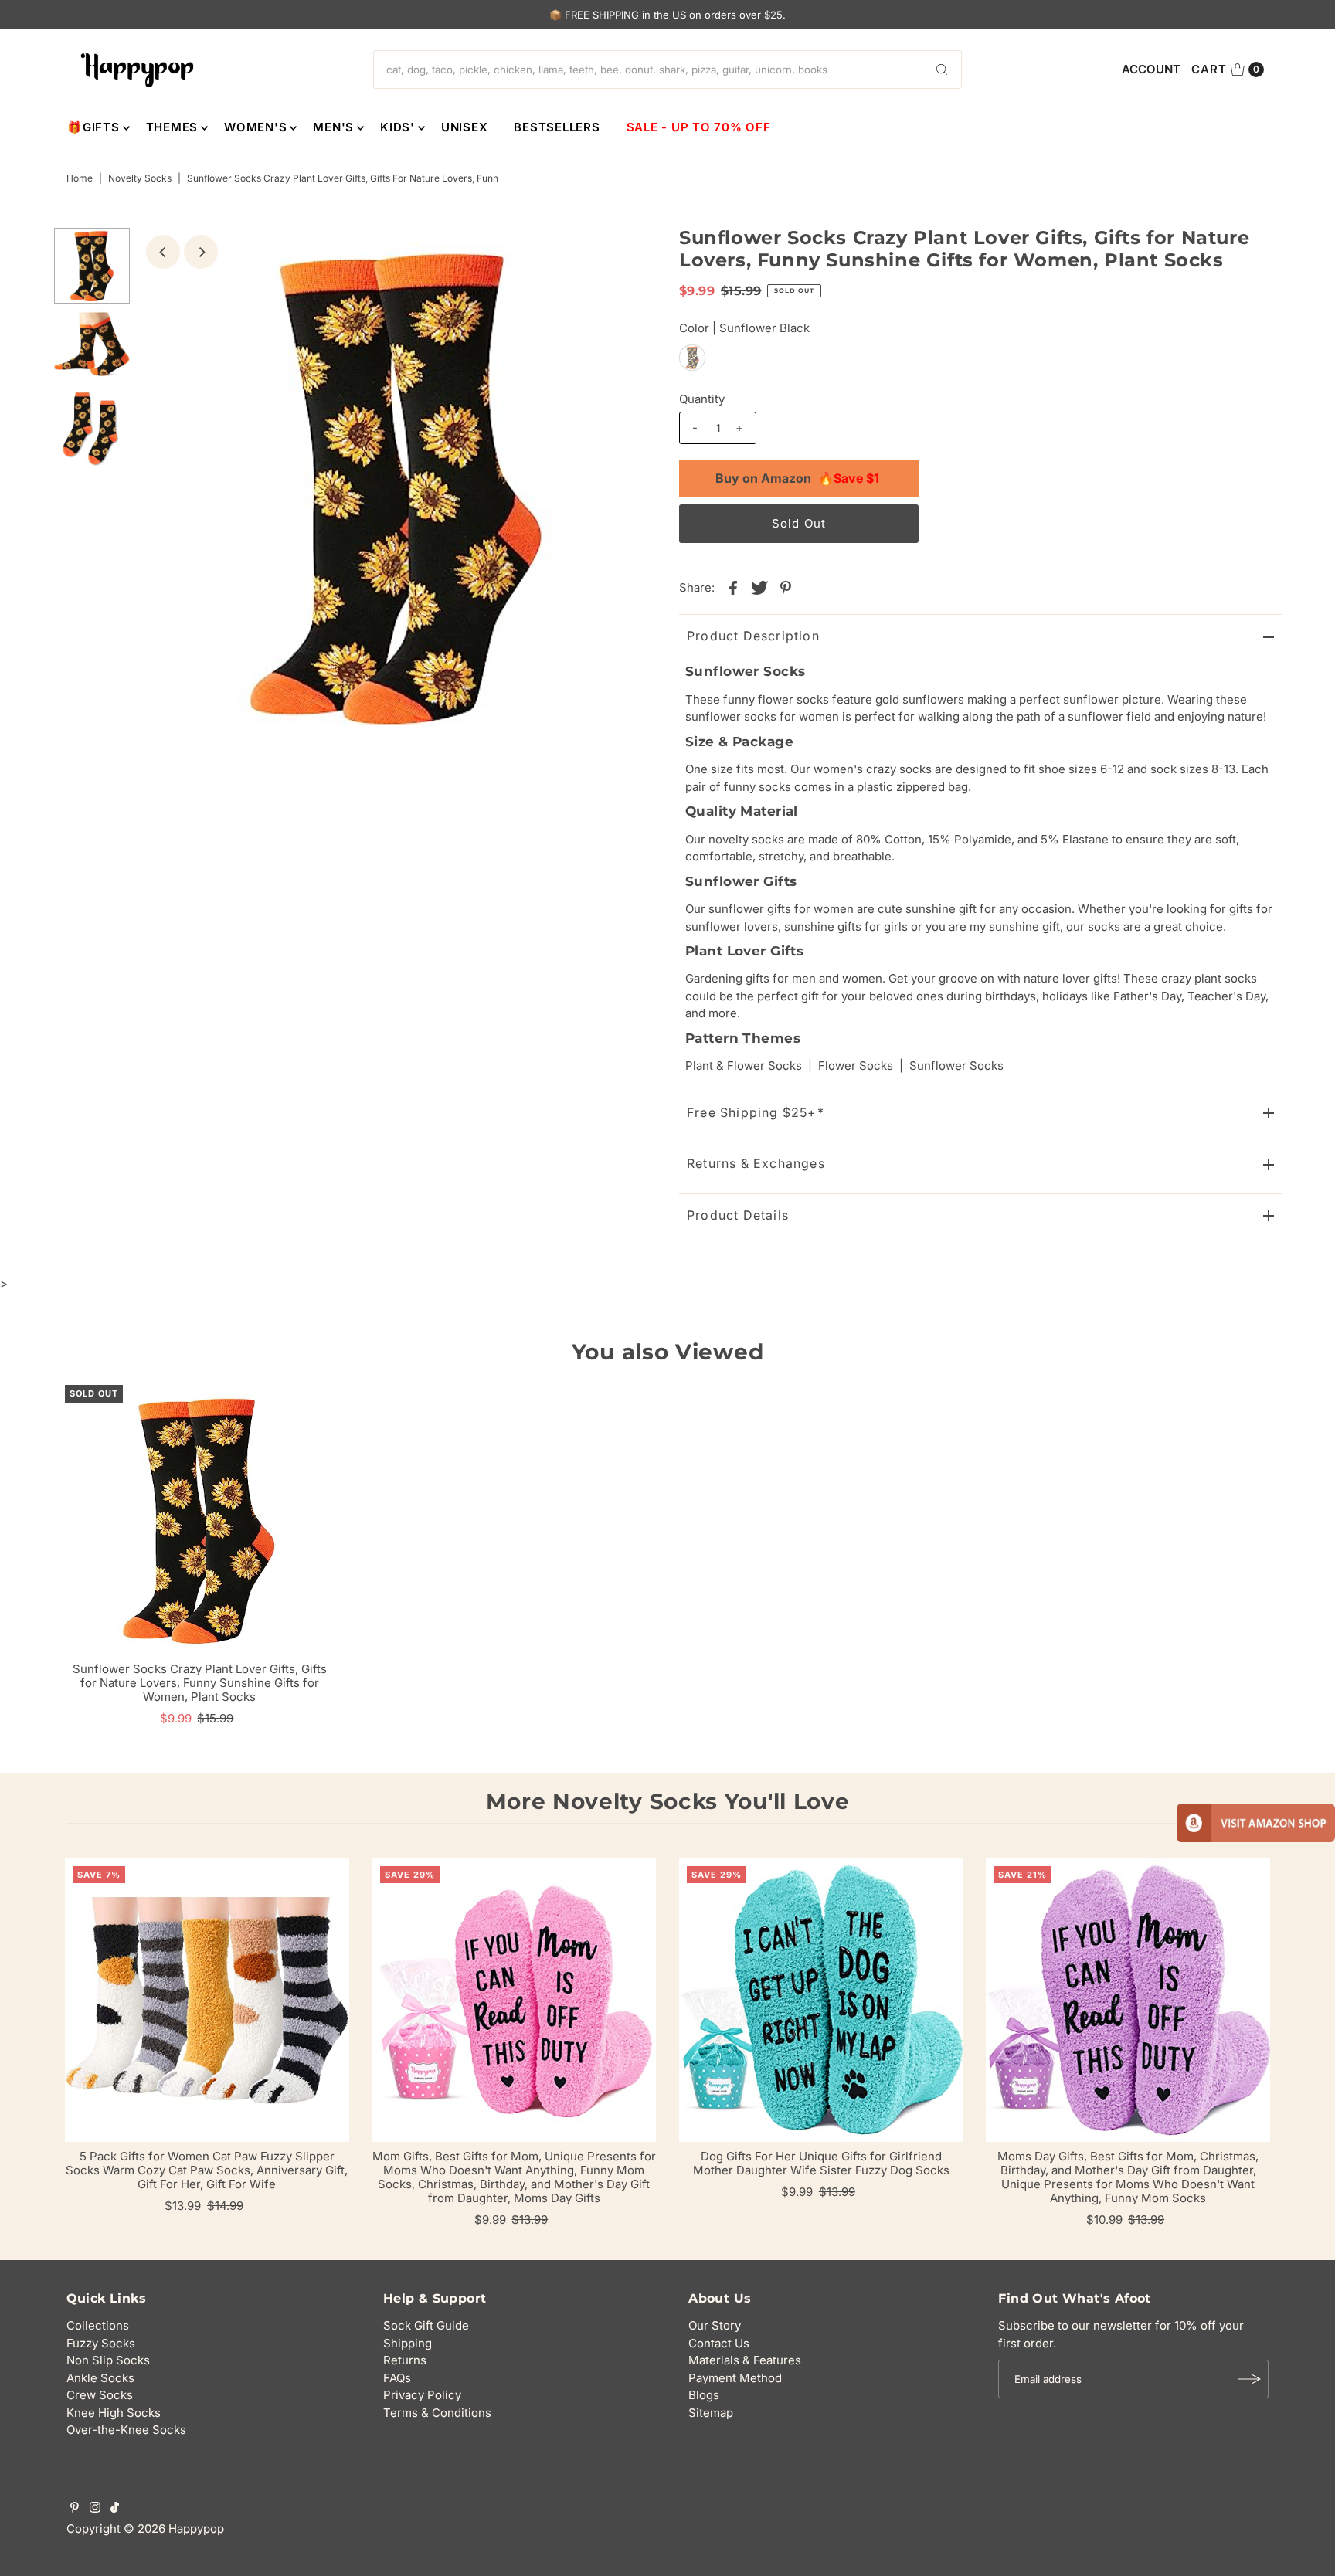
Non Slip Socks (108, 2360)
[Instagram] (95, 2509)
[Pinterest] (75, 2509)
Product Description (753, 636)
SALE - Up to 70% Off (699, 127)
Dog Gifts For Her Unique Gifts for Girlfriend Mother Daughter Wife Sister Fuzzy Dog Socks (821, 2163)
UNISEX (465, 127)
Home (80, 178)
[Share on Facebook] (733, 587)
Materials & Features (745, 2360)
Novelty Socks (140, 178)
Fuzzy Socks (101, 2343)
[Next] (201, 252)
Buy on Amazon (797, 478)
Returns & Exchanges (756, 1163)
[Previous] (163, 252)
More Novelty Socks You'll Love (668, 1801)
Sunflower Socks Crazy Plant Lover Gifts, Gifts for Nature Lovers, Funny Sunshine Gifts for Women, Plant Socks (200, 1683)
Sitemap (711, 2413)
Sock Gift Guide (426, 2325)
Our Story (715, 2325)
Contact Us (719, 2343)
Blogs (704, 2395)
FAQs (397, 2378)
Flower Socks (856, 1066)
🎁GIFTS (93, 127)
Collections (98, 2325)
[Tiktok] (115, 2509)
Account (1151, 69)
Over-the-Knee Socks (126, 2430)
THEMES (172, 127)
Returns (405, 2360)
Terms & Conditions (437, 2413)
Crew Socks (100, 2395)
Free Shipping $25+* (756, 1112)
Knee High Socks (114, 2413)
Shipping (408, 2343)
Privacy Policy (422, 2395)
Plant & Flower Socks (744, 1066)
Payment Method (735, 2378)
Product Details (738, 1215)
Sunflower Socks (956, 1066)
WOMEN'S (255, 127)
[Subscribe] (1249, 2379)
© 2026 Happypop (174, 2528)
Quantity (702, 399)
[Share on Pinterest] (786, 587)
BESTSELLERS (557, 127)
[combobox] (667, 70)
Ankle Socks (100, 2378)
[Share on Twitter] (759, 587)
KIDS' (397, 127)
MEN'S (333, 127)
